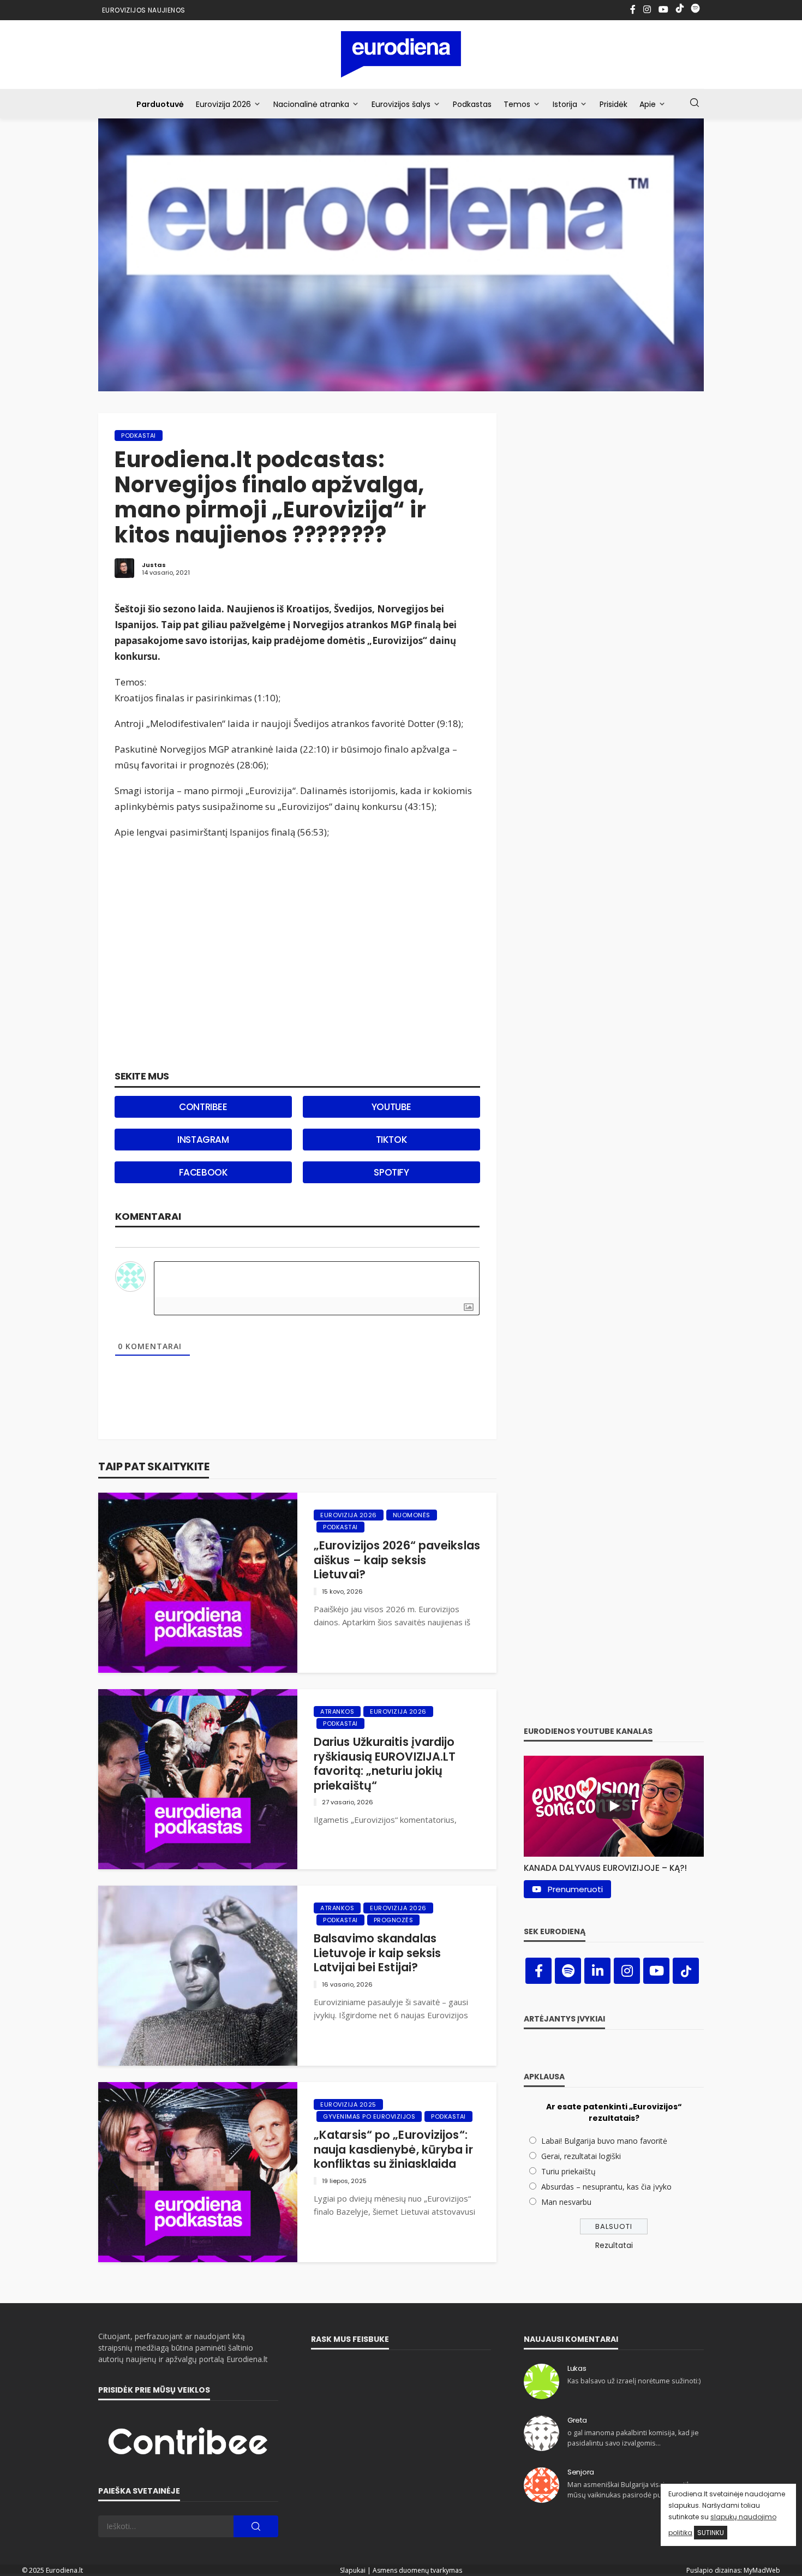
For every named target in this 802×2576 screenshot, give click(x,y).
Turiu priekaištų (568, 2171)
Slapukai (353, 2570)
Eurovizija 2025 (348, 2104)
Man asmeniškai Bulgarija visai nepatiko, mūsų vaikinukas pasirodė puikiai (632, 2489)
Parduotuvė (160, 104)
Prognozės (394, 1920)
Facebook (204, 1172)
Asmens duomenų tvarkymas (417, 2570)
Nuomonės (412, 1515)
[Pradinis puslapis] (401, 54)
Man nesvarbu (566, 2202)
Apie (648, 104)
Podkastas (472, 104)
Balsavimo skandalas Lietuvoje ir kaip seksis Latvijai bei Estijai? (377, 1953)
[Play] (614, 1806)
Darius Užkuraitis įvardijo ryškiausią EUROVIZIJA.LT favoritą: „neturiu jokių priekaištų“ (385, 1764)
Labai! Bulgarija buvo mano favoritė (604, 2141)
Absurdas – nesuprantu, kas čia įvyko (606, 2187)
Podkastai (139, 436)
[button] (614, 1865)
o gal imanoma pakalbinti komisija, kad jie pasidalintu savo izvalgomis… (633, 2438)
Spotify (391, 1172)
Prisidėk (614, 104)
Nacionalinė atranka (311, 104)
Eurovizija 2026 (223, 104)
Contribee (203, 1107)
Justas (154, 565)
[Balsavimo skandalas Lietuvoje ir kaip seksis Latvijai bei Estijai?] (198, 1976)
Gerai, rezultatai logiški (581, 2156)
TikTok (392, 1140)
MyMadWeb (762, 2570)
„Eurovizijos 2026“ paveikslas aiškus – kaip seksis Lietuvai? (397, 1560)
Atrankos (337, 1712)
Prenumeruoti (575, 1889)
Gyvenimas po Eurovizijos (369, 2116)
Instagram (203, 1140)
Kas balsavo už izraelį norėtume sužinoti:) (634, 2381)
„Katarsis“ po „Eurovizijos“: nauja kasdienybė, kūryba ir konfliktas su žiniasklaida (393, 2149)
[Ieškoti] (695, 103)
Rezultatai (614, 2245)
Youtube (391, 1107)
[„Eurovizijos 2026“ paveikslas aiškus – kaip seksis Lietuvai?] (198, 1583)
